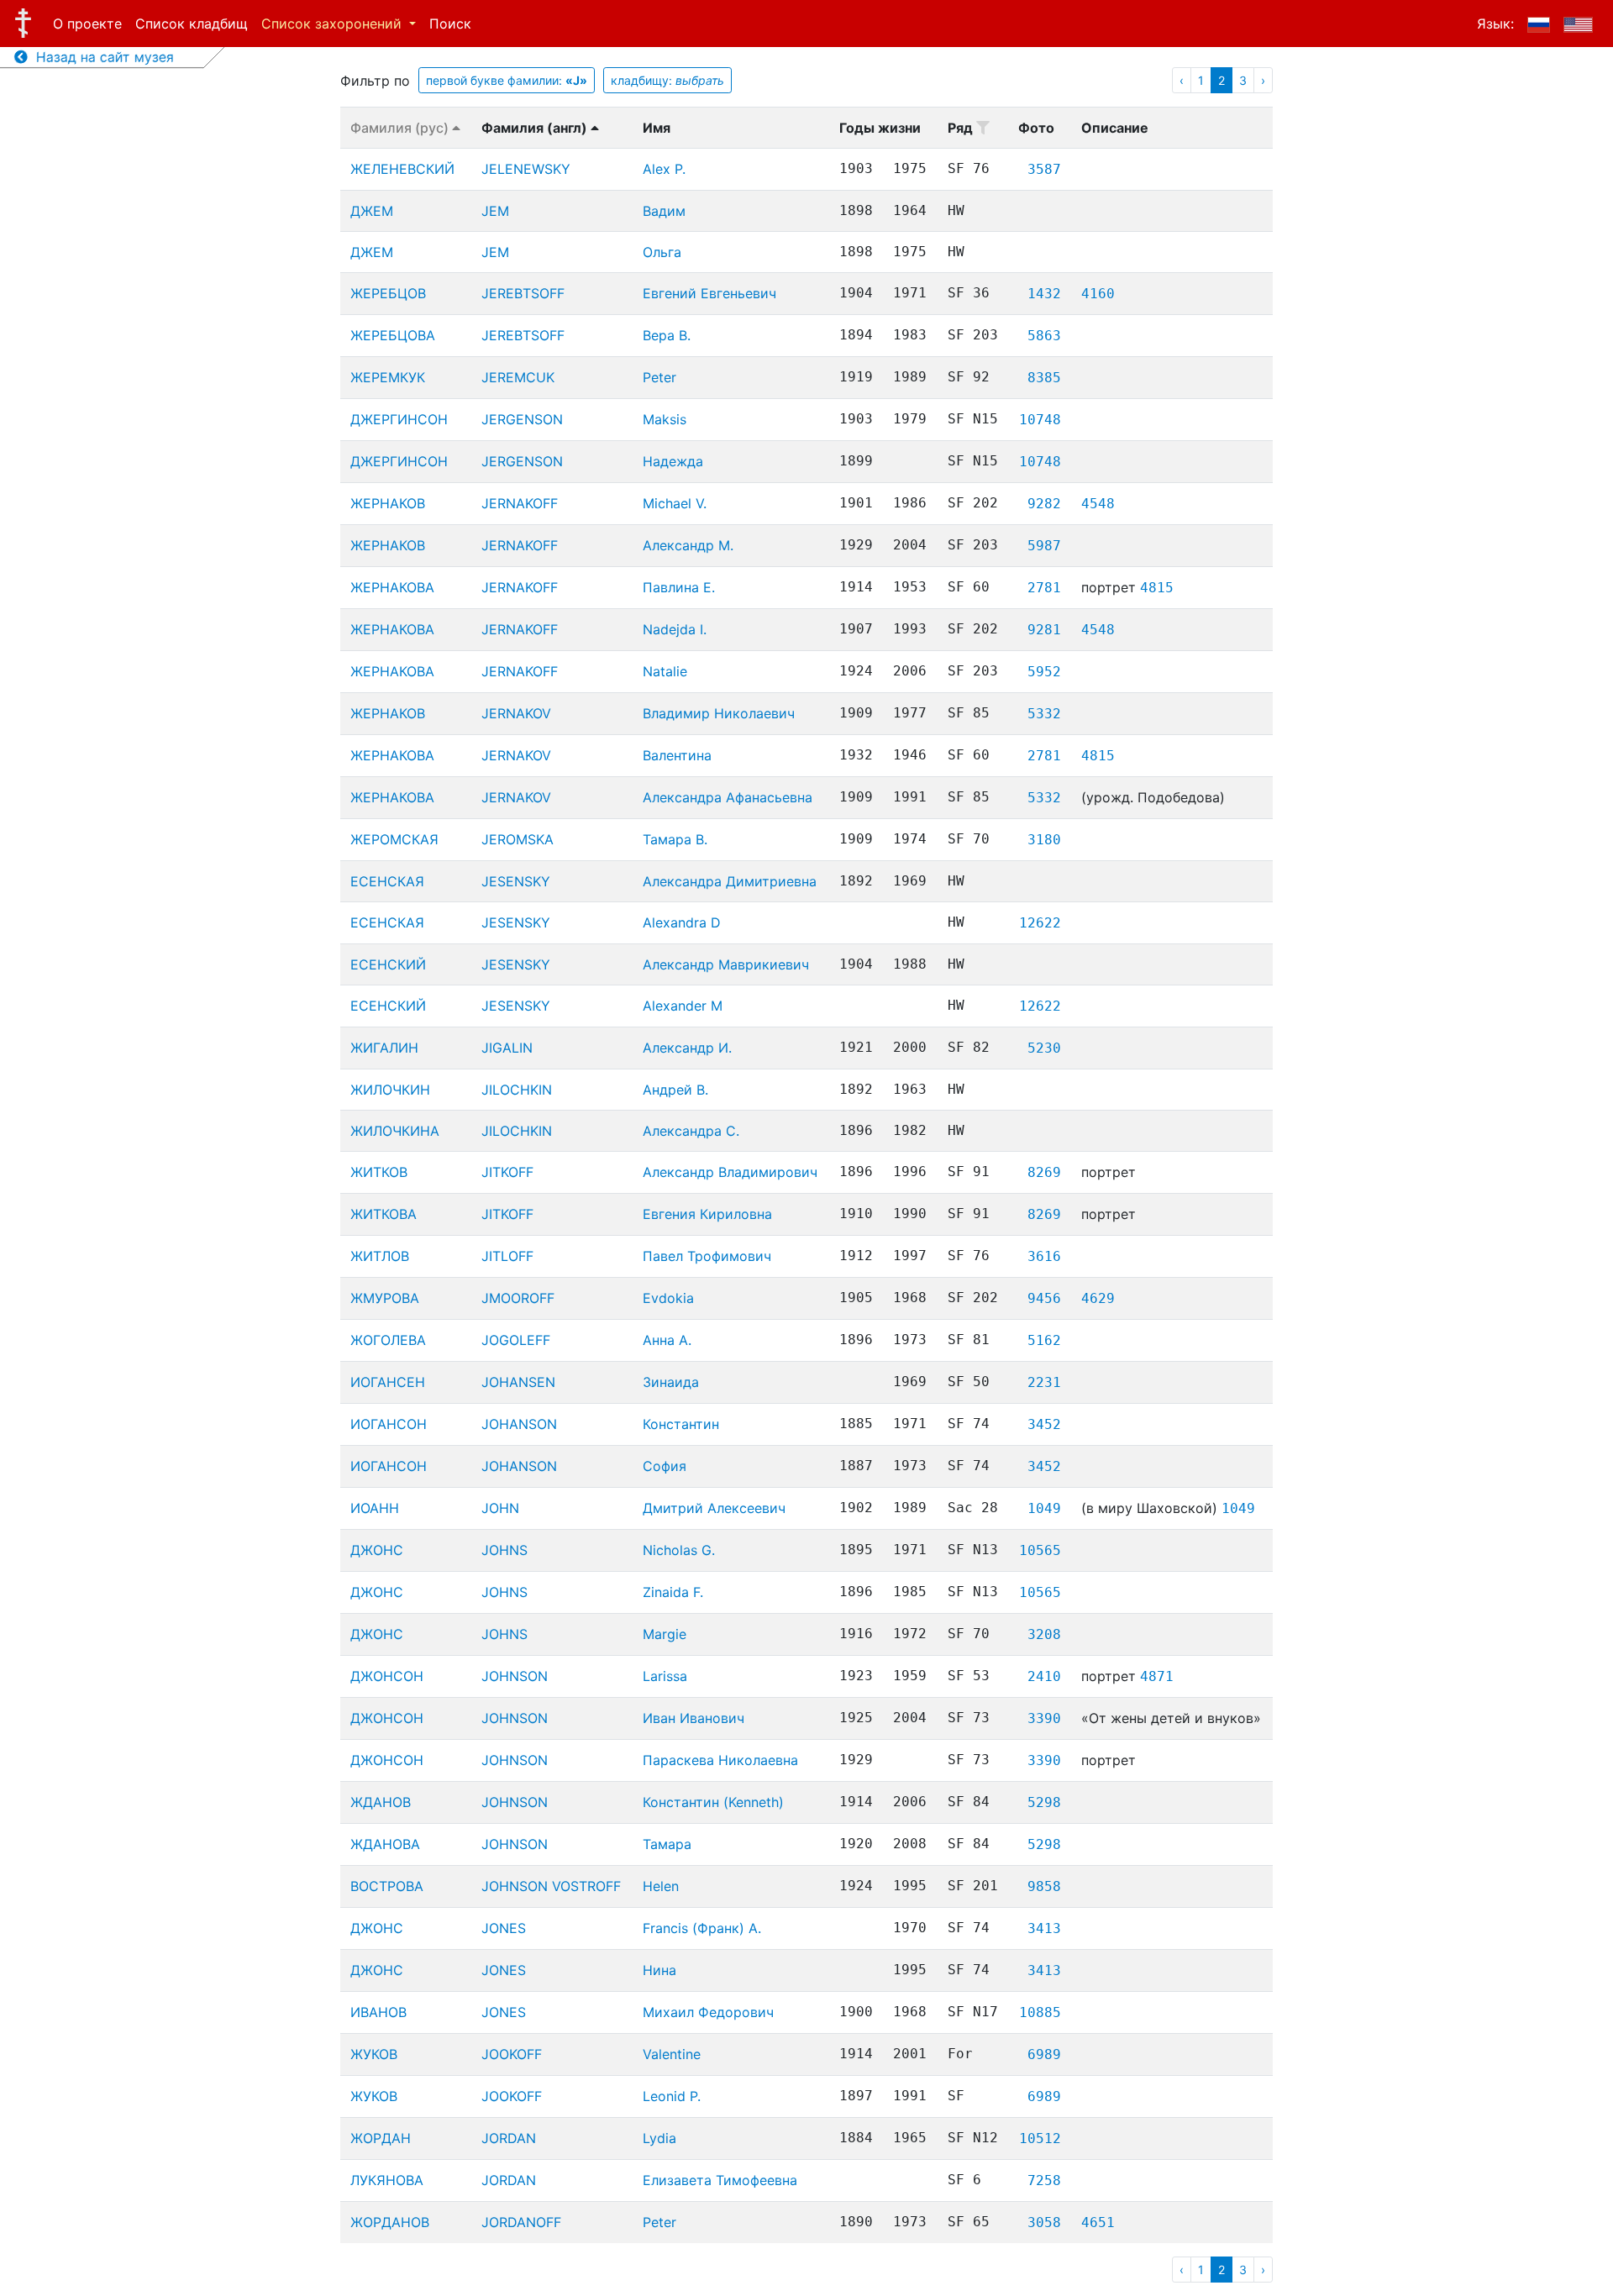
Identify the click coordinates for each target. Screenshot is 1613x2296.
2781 (1044, 588)
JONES (504, 1928)
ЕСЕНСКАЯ (387, 881)
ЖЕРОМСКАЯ (394, 839)
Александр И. (687, 1048)
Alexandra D (682, 922)
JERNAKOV (516, 713)
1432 (1044, 294)
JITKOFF (507, 1172)
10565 (1040, 1550)
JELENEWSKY (526, 169)
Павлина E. (679, 587)
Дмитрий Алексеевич (714, 1508)
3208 (1044, 1634)
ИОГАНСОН (389, 1424)
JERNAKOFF (520, 503)
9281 (1044, 630)
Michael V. (675, 503)
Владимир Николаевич (719, 713)
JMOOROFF (518, 1298)
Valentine (672, 2054)
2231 (1044, 1382)
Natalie (665, 671)
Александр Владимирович (730, 1172)
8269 (1044, 1172)
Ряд (962, 128)
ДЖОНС (377, 1550)
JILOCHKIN (517, 1090)
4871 (1157, 1676)
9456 (1044, 1298)
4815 (1157, 588)
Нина (659, 1970)
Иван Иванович (694, 1718)
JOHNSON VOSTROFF (551, 1886)
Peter (659, 377)
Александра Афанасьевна (728, 797)
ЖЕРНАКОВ (388, 503)
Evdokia (668, 1298)
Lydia (659, 2138)
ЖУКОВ (374, 2054)
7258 (1044, 2180)
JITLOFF (507, 1256)
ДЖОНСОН (387, 1676)
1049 (1044, 1508)
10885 (1040, 2012)
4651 (1098, 2222)
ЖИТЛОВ (380, 1256)
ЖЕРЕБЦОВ (388, 293)
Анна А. (667, 1340)
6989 (1044, 2054)
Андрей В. (675, 1090)
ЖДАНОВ (381, 1802)
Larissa (665, 1676)
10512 (1040, 2138)
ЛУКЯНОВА (387, 2180)
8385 (1044, 378)
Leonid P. (672, 2096)
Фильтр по (375, 81)
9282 (1044, 504)
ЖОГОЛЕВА (388, 1340)
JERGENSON (522, 419)
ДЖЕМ (372, 211)
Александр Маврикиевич (726, 964)
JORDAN (509, 2138)
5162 (1044, 1340)
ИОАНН (375, 1508)
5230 (1044, 1048)
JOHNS (504, 1550)
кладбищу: (667, 80)
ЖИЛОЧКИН (390, 1090)
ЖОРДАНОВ (390, 2222)
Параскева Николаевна (720, 1760)
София (665, 1466)
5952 (1044, 672)
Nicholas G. (679, 1550)
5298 (1044, 1802)
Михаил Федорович (708, 2012)
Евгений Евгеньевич (709, 293)
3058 (1044, 2222)
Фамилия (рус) (401, 128)
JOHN (500, 1508)
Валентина (677, 755)
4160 (1098, 294)
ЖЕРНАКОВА (392, 587)
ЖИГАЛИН (384, 1048)
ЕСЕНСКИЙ (388, 964)
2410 (1044, 1676)
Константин (681, 1424)
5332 (1044, 714)
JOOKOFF (512, 2054)
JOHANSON (519, 1424)
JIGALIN (507, 1048)
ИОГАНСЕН (388, 1382)
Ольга (662, 252)
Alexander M (683, 1006)
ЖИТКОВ (379, 1172)
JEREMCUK (518, 377)
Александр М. (688, 545)
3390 (1044, 1718)
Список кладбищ (192, 24)
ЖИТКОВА (384, 1214)
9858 (1044, 1886)
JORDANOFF (521, 2222)
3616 (1044, 1256)
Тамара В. (675, 839)
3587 (1044, 169)
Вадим (664, 211)
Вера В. (667, 335)
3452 (1044, 1424)
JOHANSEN (518, 1382)
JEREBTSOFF (523, 293)
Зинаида (671, 1382)
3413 (1044, 1928)
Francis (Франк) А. (702, 1928)
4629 (1098, 1298)
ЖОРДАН (381, 2138)
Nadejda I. (675, 629)
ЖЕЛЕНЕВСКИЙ (402, 169)
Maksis (665, 419)
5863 (1044, 336)
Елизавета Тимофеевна (720, 2180)
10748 (1040, 420)
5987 (1044, 546)
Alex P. (664, 169)
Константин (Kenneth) (713, 1802)
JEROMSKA (518, 839)
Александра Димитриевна (730, 881)
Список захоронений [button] (334, 24)
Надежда (673, 461)
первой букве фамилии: (507, 80)
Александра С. (691, 1131)
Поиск (450, 24)
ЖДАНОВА (385, 1844)
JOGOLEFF (516, 1340)
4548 (1098, 504)
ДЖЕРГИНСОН (399, 419)
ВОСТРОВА (387, 1886)
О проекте (87, 24)
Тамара (667, 1844)
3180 (1044, 840)
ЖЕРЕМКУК (388, 377)
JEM (495, 211)
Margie (665, 1634)
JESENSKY (516, 881)
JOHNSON (515, 1676)
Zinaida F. (673, 1592)
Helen (661, 1886)
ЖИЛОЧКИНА (395, 1131)
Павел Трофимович (707, 1256)
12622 (1040, 923)
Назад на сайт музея (101, 57)
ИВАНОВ (378, 2012)
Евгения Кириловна (707, 1214)
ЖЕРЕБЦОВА (393, 335)
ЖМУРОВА (385, 1298)
